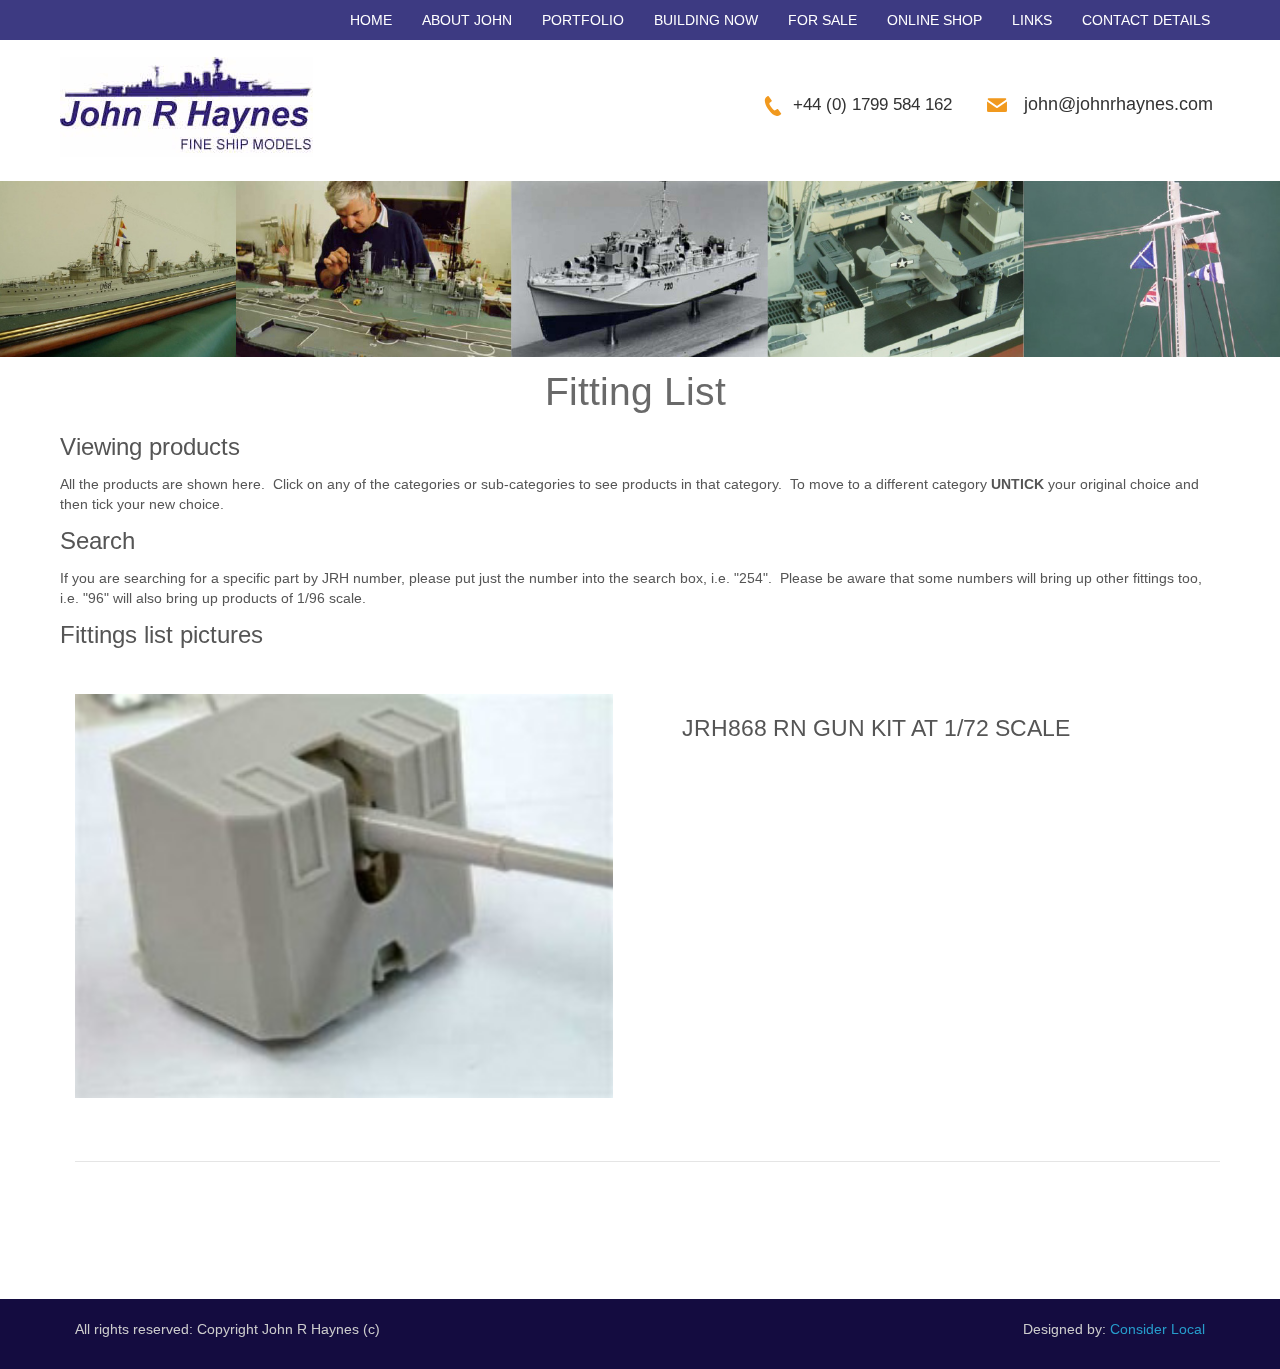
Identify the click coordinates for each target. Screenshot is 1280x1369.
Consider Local (1157, 1329)
